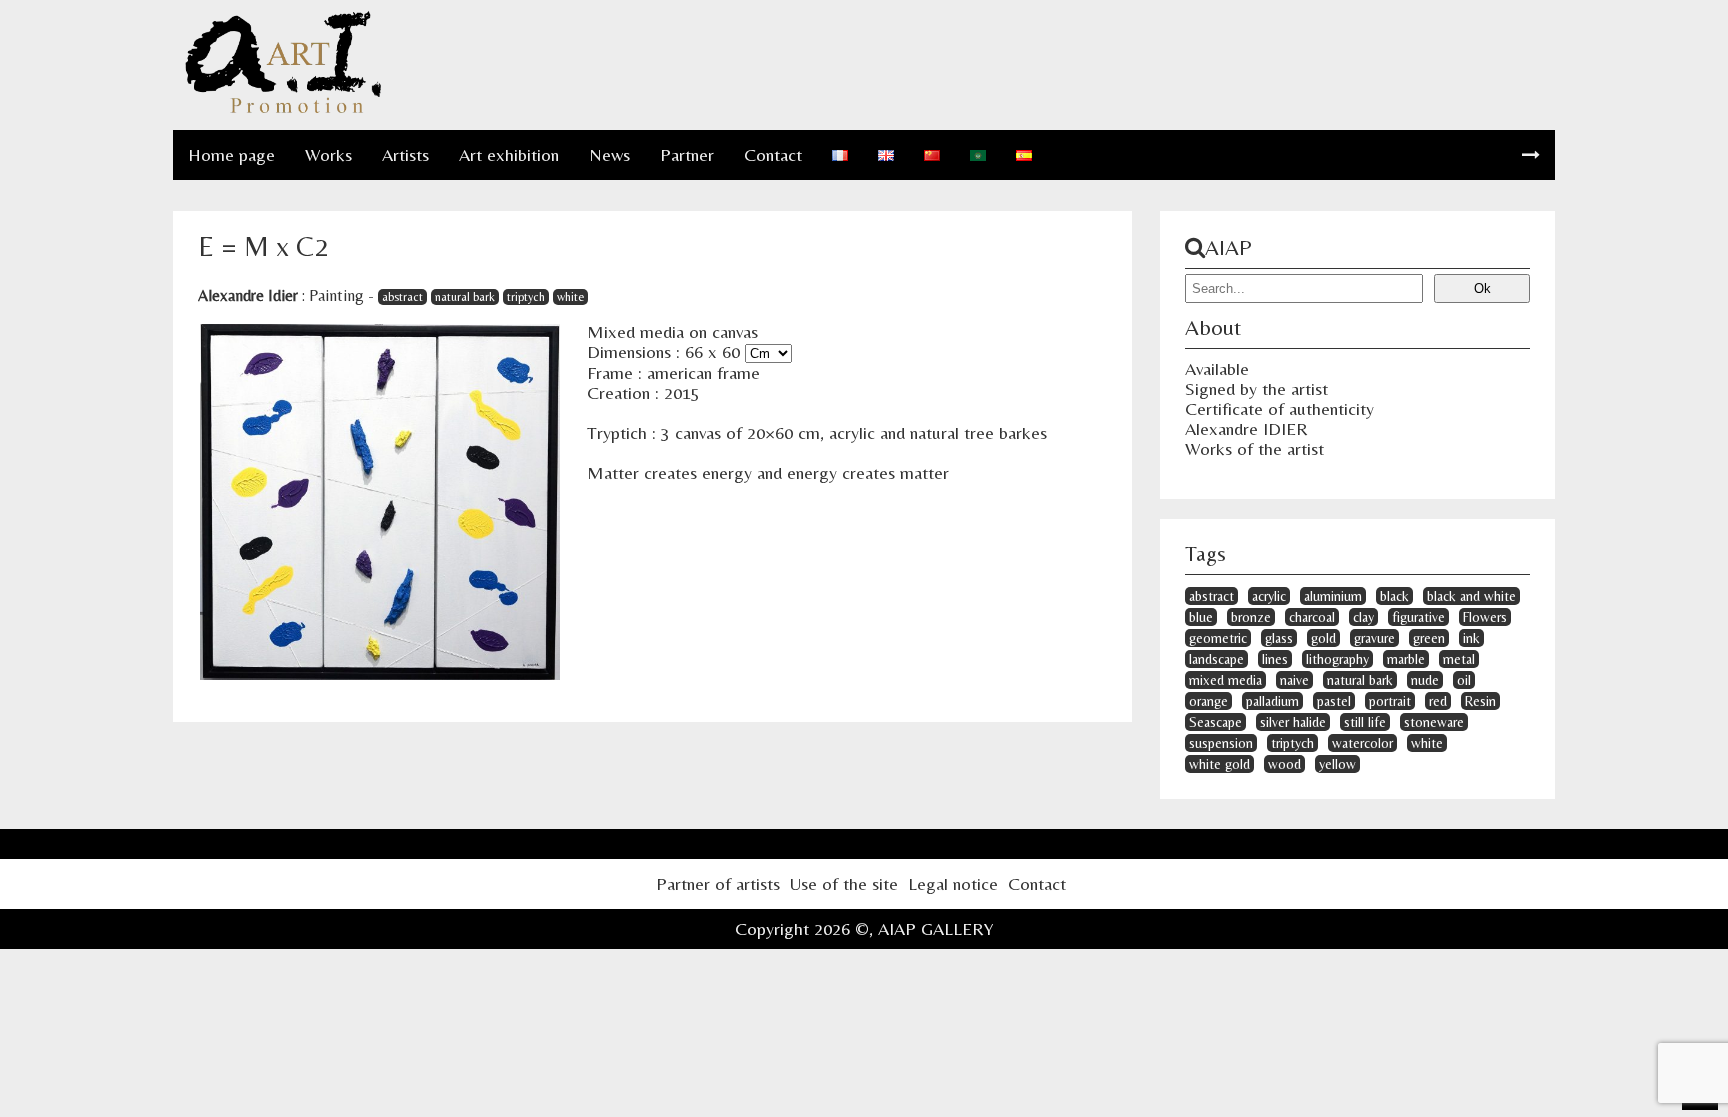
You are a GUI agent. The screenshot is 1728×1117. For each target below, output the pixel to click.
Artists (405, 154)
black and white (1471, 596)
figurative (1418, 617)
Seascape (1215, 722)
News (609, 154)
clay (1363, 617)
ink (1471, 638)
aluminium (1333, 596)
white (570, 297)
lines (1275, 659)
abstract (402, 297)
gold (1323, 638)
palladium (1272, 701)
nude (1425, 680)
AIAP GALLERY (936, 928)
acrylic (1269, 596)
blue (1201, 617)
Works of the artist (1254, 448)
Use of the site (844, 883)
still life (1365, 722)
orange (1208, 701)
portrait (1390, 701)
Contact (773, 154)
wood (1284, 764)
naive (1294, 680)
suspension (1221, 743)
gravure (1374, 638)
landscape (1216, 659)
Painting (336, 295)
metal (1459, 659)
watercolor (1362, 743)
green (1429, 638)
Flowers (1485, 617)
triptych (526, 297)
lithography (1337, 659)
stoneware (1434, 722)
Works (328, 154)
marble (1406, 659)
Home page (231, 154)
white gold (1219, 764)
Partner (687, 154)
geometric (1218, 638)
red (1438, 701)
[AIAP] (283, 109)
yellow (1337, 764)
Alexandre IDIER (1246, 428)
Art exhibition (509, 154)
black (1394, 596)
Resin (1480, 701)
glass (1279, 638)
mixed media (1225, 680)
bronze (1251, 617)
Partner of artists (718, 883)
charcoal (1312, 617)
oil (1464, 680)
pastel (1334, 701)
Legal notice (953, 883)
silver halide (1293, 722)
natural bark (465, 297)
